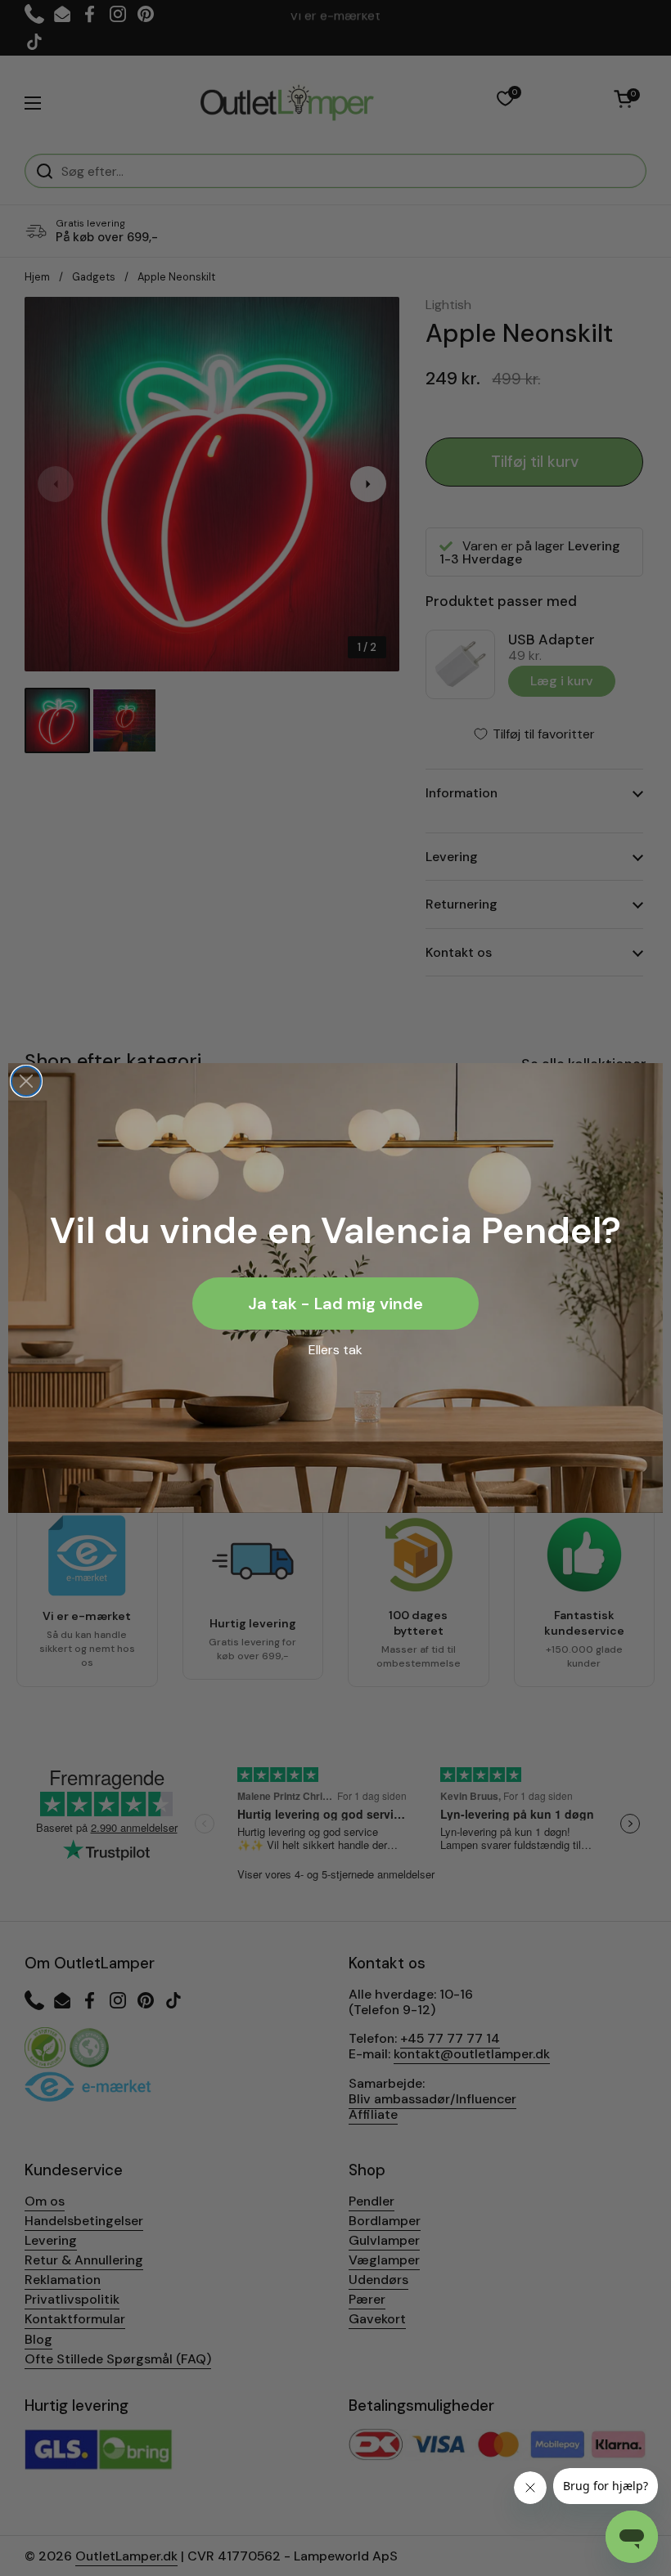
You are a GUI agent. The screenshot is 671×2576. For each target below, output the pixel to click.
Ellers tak (335, 1350)
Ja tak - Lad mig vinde (335, 1304)
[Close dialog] (26, 1081)
